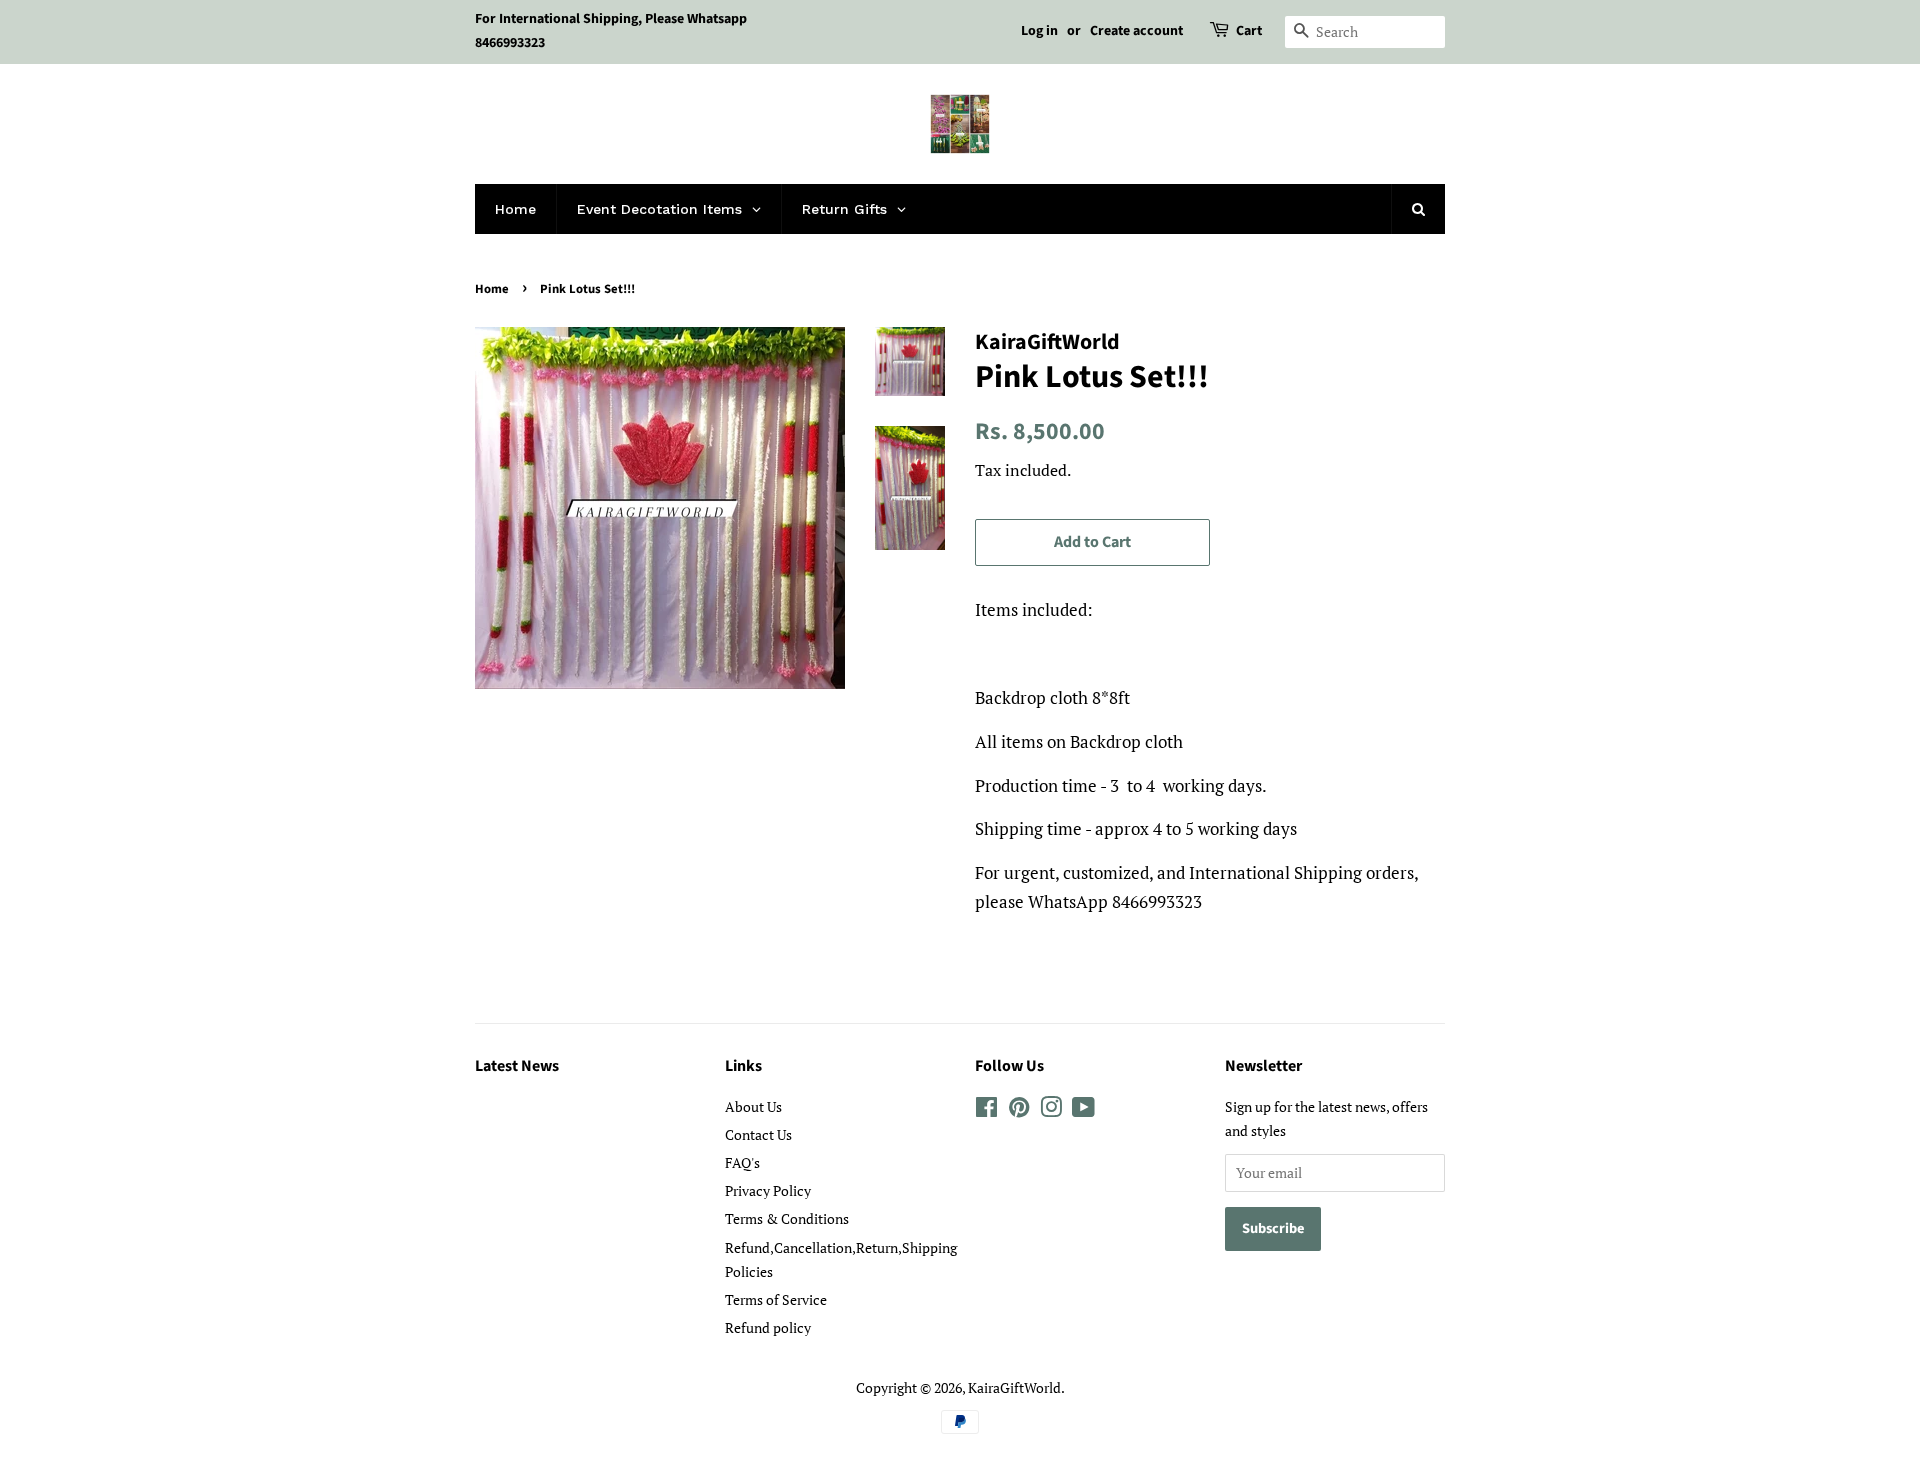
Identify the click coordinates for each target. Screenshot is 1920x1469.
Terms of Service (776, 1299)
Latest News (517, 1066)
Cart (1249, 31)
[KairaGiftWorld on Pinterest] (1019, 1110)
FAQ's (742, 1162)
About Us (753, 1106)
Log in (1039, 31)
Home (492, 289)
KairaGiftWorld (1014, 1387)
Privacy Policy (768, 1190)
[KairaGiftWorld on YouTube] (1083, 1110)
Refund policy (768, 1327)
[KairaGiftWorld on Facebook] (986, 1110)
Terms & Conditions (787, 1218)
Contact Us (758, 1134)
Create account (1136, 31)
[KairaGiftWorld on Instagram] (1051, 1110)
